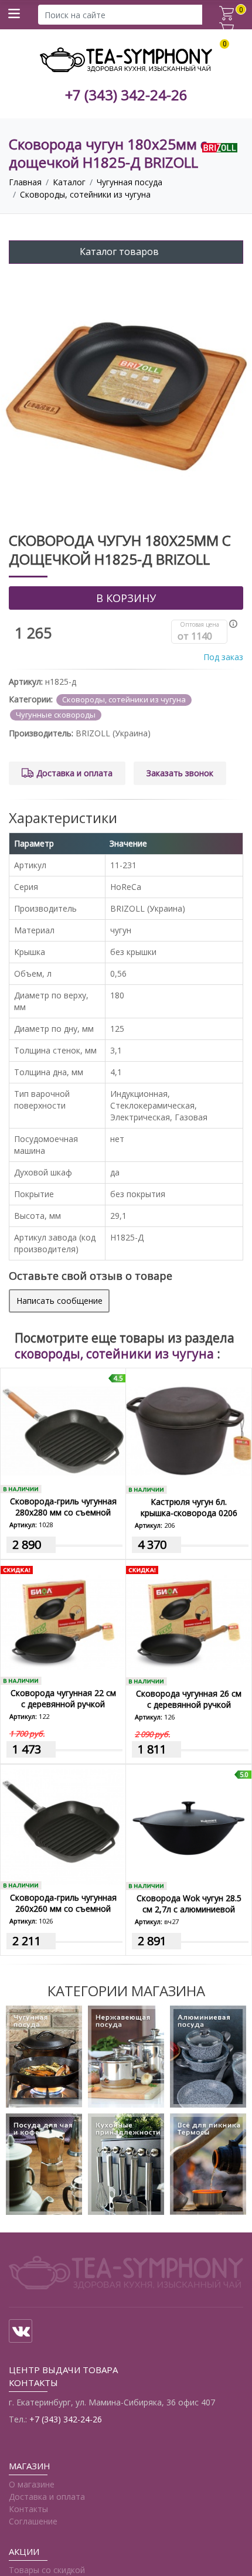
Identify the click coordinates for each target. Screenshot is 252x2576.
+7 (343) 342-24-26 (126, 95)
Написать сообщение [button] (59, 1301)
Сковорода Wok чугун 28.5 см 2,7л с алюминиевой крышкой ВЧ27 (189, 1909)
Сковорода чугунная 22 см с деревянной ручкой (63, 1698)
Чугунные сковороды (56, 715)
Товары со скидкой (47, 2570)
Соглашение (33, 2521)
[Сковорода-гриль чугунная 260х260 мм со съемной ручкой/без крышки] (63, 1827)
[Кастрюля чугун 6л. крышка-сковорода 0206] (189, 1431)
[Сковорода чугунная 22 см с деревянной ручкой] (63, 1622)
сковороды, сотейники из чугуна (116, 1354)
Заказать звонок (180, 773)
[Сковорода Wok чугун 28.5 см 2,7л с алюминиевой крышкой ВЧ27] (189, 1827)
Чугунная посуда (130, 182)
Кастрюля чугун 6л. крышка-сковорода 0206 (189, 1507)
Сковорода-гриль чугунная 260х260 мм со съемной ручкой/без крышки (63, 1909)
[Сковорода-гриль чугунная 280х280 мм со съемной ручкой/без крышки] (63, 1431)
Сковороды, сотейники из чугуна (85, 194)
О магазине (32, 2484)
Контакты (28, 2509)
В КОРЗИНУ (126, 598)
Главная (25, 182)
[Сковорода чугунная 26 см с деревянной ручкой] (189, 1623)
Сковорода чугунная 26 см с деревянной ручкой (189, 1699)
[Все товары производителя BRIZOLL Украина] (220, 147)
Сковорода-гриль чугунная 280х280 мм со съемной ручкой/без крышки (63, 1512)
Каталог (69, 182)
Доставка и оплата (74, 773)
